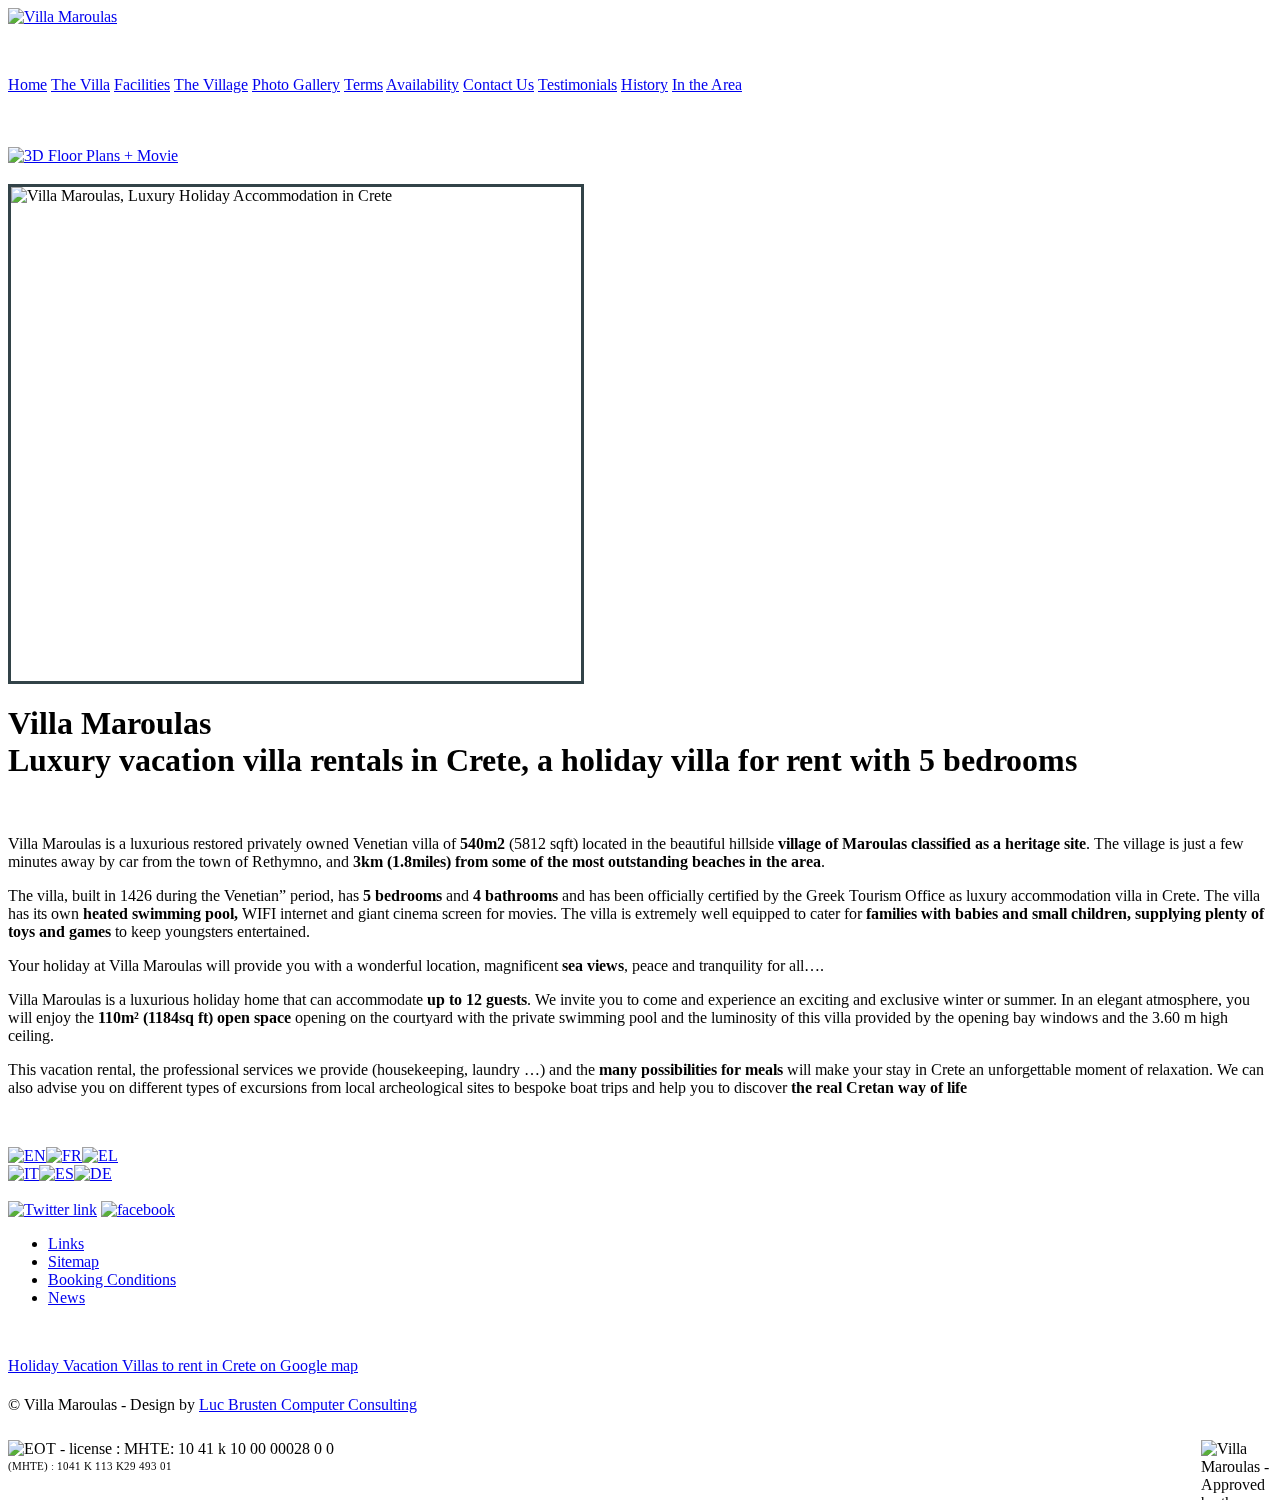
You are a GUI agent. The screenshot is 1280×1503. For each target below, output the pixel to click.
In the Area (707, 84)
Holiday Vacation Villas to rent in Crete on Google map (183, 1365)
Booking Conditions (112, 1279)
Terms (363, 84)
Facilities (142, 84)
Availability (422, 84)
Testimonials (577, 84)
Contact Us (498, 84)
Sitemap (73, 1261)
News (66, 1297)
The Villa (80, 84)
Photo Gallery (296, 84)
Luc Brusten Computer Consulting (308, 1404)
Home (27, 84)
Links (66, 1243)
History (644, 84)
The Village (211, 84)
